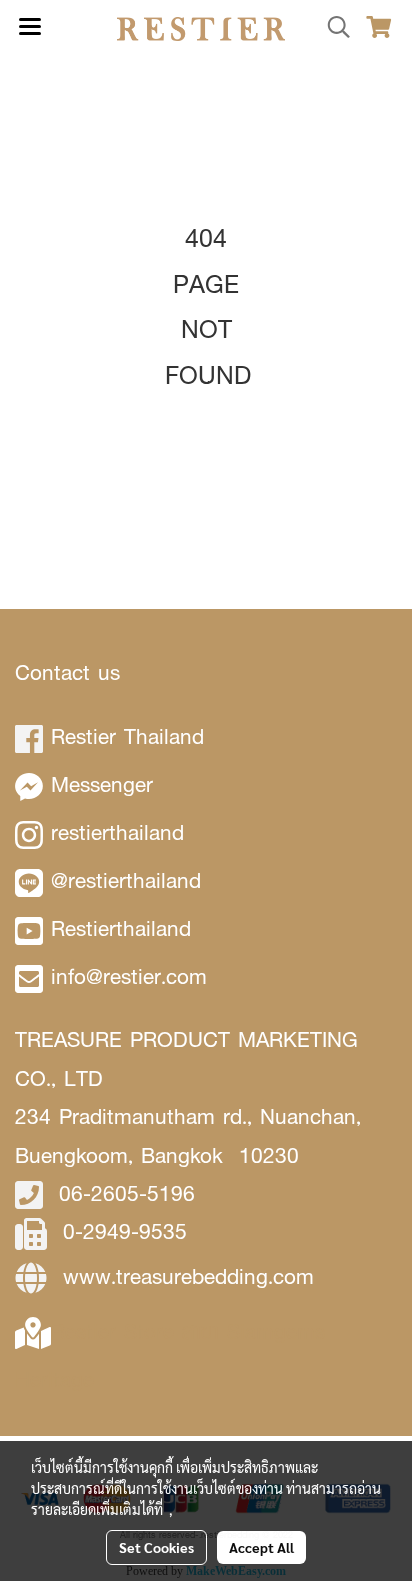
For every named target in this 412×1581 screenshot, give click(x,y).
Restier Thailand (127, 736)
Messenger (102, 784)
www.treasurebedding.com (188, 1276)
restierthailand (117, 832)
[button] (332, 28)
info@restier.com (129, 976)
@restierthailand (126, 880)
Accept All (261, 1547)
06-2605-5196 (127, 1193)
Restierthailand (121, 928)
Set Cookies (156, 1547)
